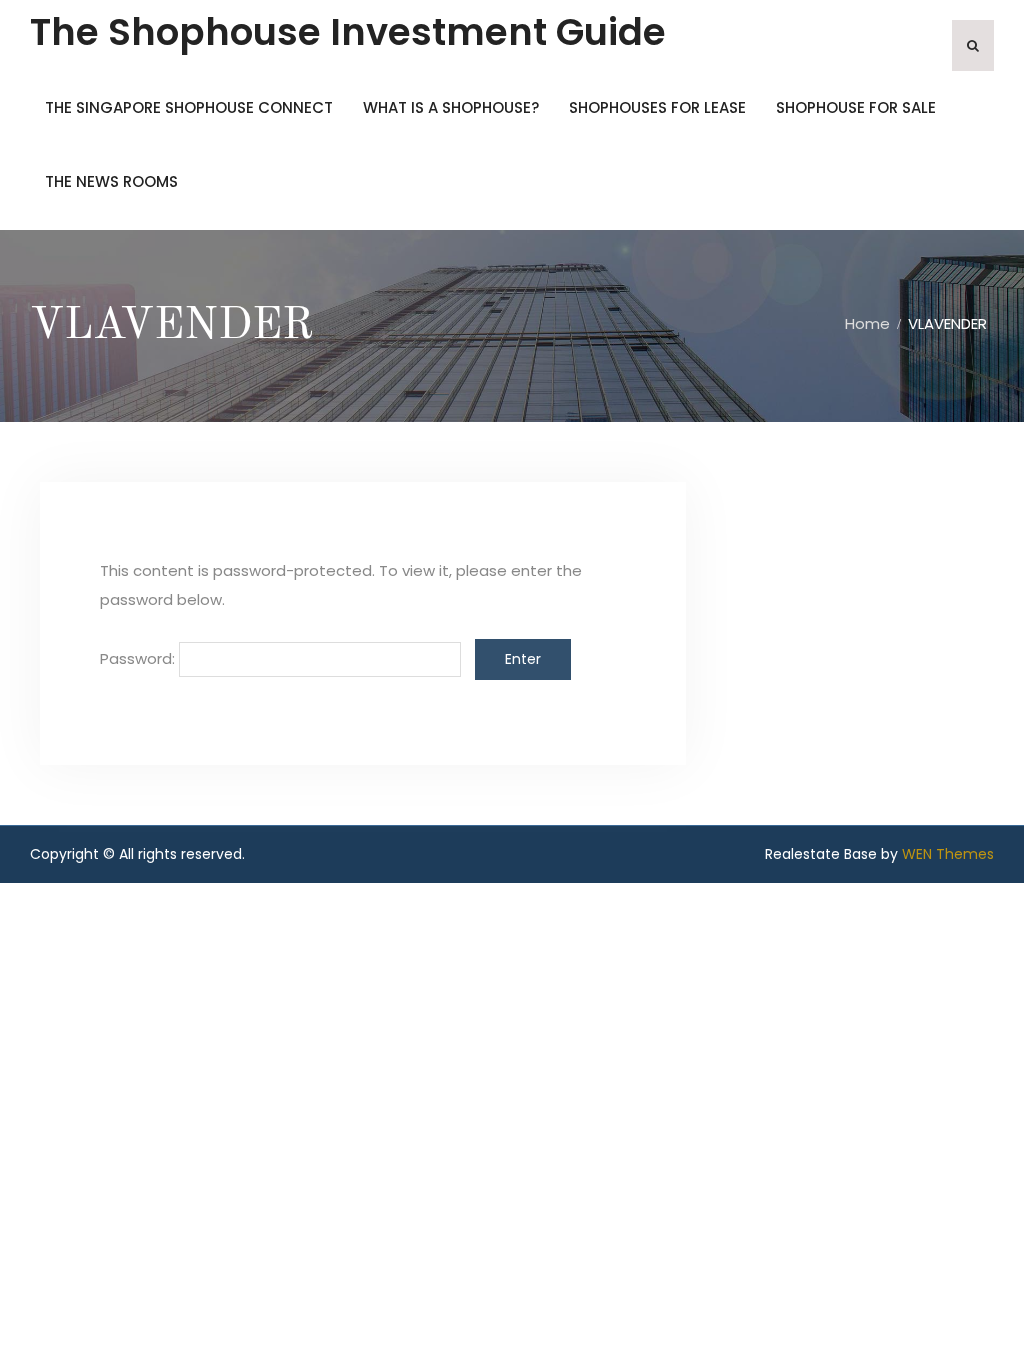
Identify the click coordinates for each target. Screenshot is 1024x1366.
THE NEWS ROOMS (111, 181)
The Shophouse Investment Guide (348, 32)
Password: (139, 658)
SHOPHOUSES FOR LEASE (657, 107)
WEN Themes (948, 854)
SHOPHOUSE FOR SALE (856, 107)
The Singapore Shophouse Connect (189, 107)
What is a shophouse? (451, 107)
